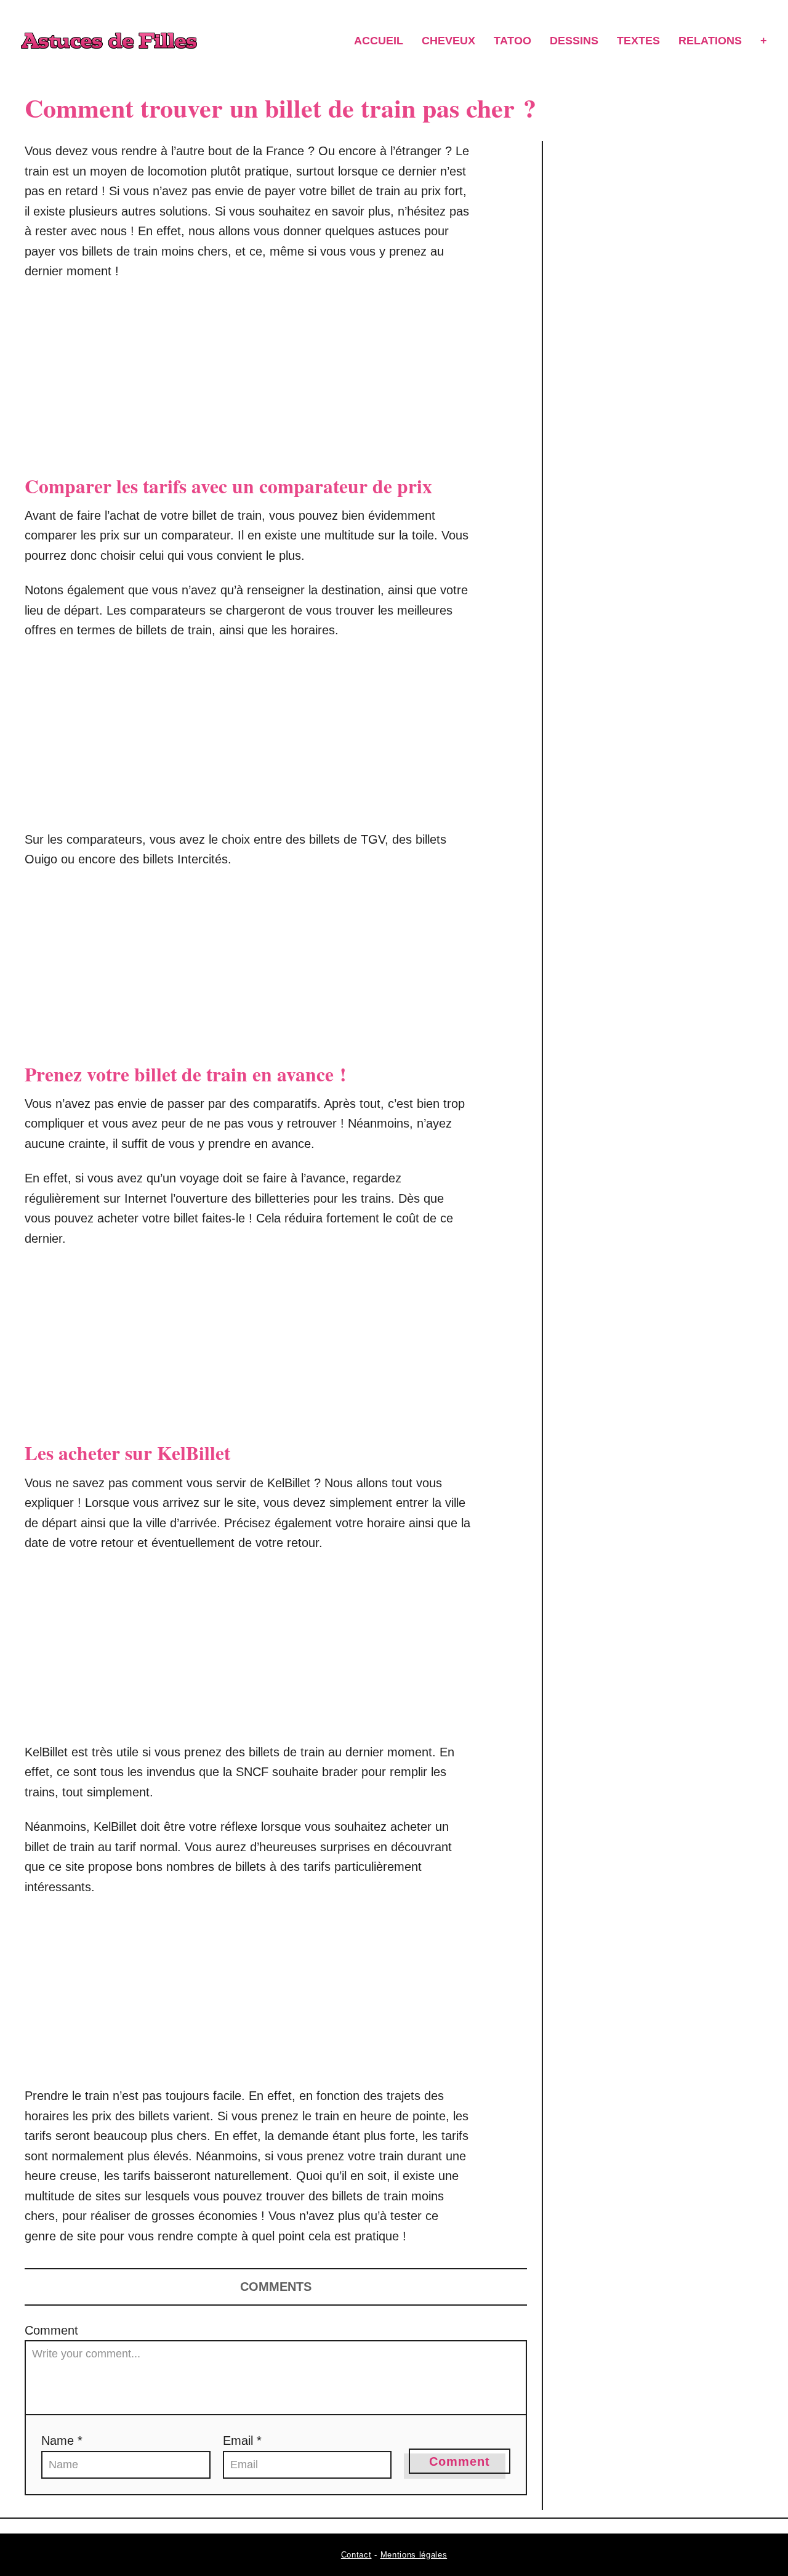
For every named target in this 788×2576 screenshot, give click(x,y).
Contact (356, 2555)
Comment (51, 2330)
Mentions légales (414, 2555)
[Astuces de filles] (109, 41)
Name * (62, 2441)
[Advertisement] (249, 382)
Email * (242, 2441)
